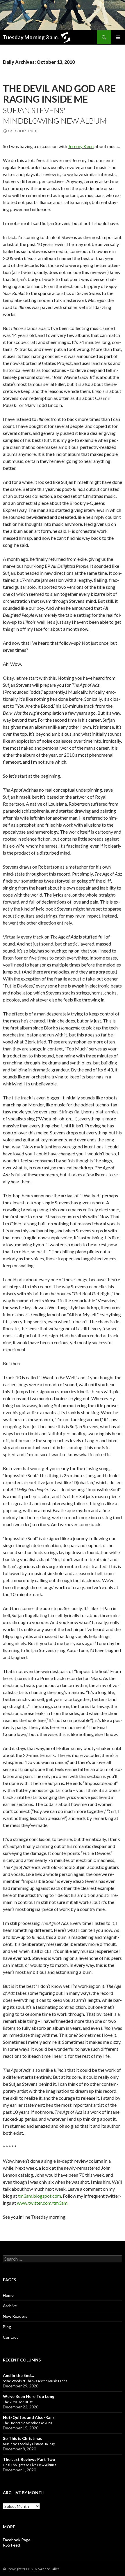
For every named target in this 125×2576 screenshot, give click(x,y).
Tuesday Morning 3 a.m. (31, 37)
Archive (10, 2306)
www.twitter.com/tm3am (42, 2203)
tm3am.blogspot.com (40, 2196)
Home (8, 2295)
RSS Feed (11, 2545)
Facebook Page (17, 2540)
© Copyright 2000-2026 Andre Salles (31, 2569)
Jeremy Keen (81, 146)
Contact (10, 2337)
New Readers (15, 2316)
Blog (7, 2327)
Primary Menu (118, 37)
